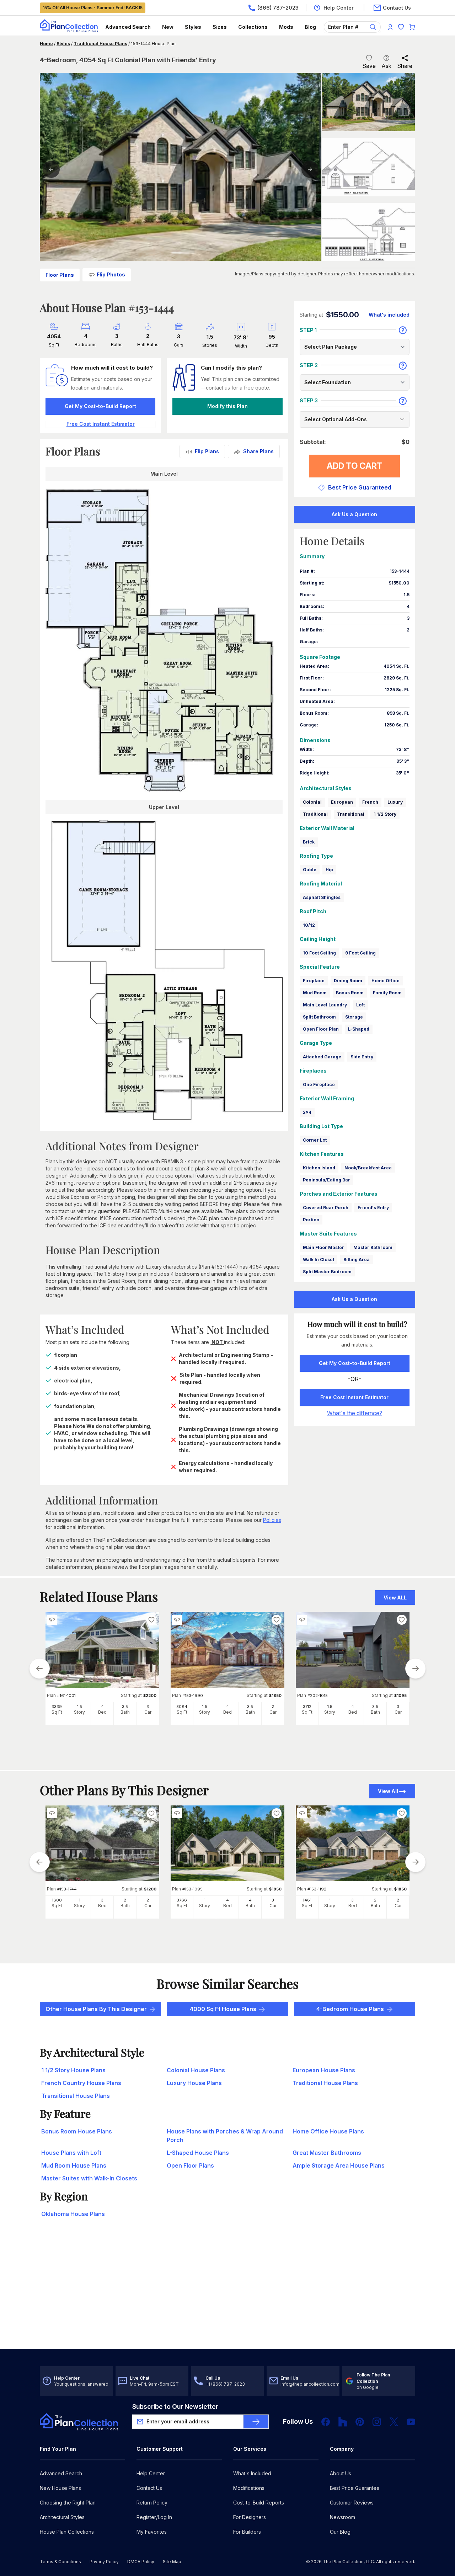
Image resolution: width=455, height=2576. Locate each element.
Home (46, 44)
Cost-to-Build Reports (259, 2503)
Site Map (172, 2562)
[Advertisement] (227, 2294)
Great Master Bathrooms (327, 2153)
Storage (354, 1017)
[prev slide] (39, 1668)
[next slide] (416, 1668)
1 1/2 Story (385, 814)
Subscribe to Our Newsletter (175, 2406)
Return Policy (152, 2503)
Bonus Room (350, 993)
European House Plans (324, 2070)
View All (388, 1791)
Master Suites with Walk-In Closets (89, 2178)
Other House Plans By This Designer (96, 2009)
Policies (272, 1520)
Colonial (312, 802)
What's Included (252, 2473)
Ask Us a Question (354, 514)
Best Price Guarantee (355, 2488)
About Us (341, 2473)
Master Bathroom (373, 1247)
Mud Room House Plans (74, 2165)
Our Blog (340, 2532)
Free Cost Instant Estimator (354, 1397)
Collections (253, 27)
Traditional (315, 814)
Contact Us (149, 2488)
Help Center (151, 2473)
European (342, 802)
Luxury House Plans (194, 2083)
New (168, 27)
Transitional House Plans (76, 2096)
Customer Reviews (352, 2503)
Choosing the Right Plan (68, 2503)
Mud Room (315, 993)
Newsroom (342, 2517)
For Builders (247, 2532)
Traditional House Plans (100, 44)
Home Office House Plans (328, 2131)
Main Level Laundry (325, 1005)
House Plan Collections (67, 2532)
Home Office (386, 981)
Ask (386, 66)
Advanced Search (128, 27)
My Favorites (152, 2532)
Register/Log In (154, 2517)
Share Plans (258, 451)
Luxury (395, 802)
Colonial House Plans (196, 2070)
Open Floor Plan (321, 1029)
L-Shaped (359, 1029)
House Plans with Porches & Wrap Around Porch (225, 2136)
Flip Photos (111, 274)
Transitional (351, 814)
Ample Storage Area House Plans (339, 2165)
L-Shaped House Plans (198, 2153)
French (370, 802)
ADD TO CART (355, 466)
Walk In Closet (318, 1260)
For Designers (250, 2517)
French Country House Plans (81, 2083)
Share (405, 66)
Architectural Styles (62, 2517)
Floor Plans (60, 275)
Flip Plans (207, 451)
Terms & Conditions (60, 2562)
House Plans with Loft (71, 2153)
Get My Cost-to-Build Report (100, 406)
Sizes (220, 27)
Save (369, 66)
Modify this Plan (227, 406)
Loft (360, 1005)
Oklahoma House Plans (73, 2214)
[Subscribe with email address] (256, 2422)
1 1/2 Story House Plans (73, 2070)
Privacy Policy (104, 2562)
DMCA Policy (141, 2562)
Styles (193, 27)
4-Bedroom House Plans (350, 2009)
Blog (310, 27)
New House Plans (60, 2488)
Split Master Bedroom (327, 1272)
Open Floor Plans (190, 2165)
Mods (286, 27)
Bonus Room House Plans (77, 2131)
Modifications (249, 2488)
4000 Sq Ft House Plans (223, 2009)
